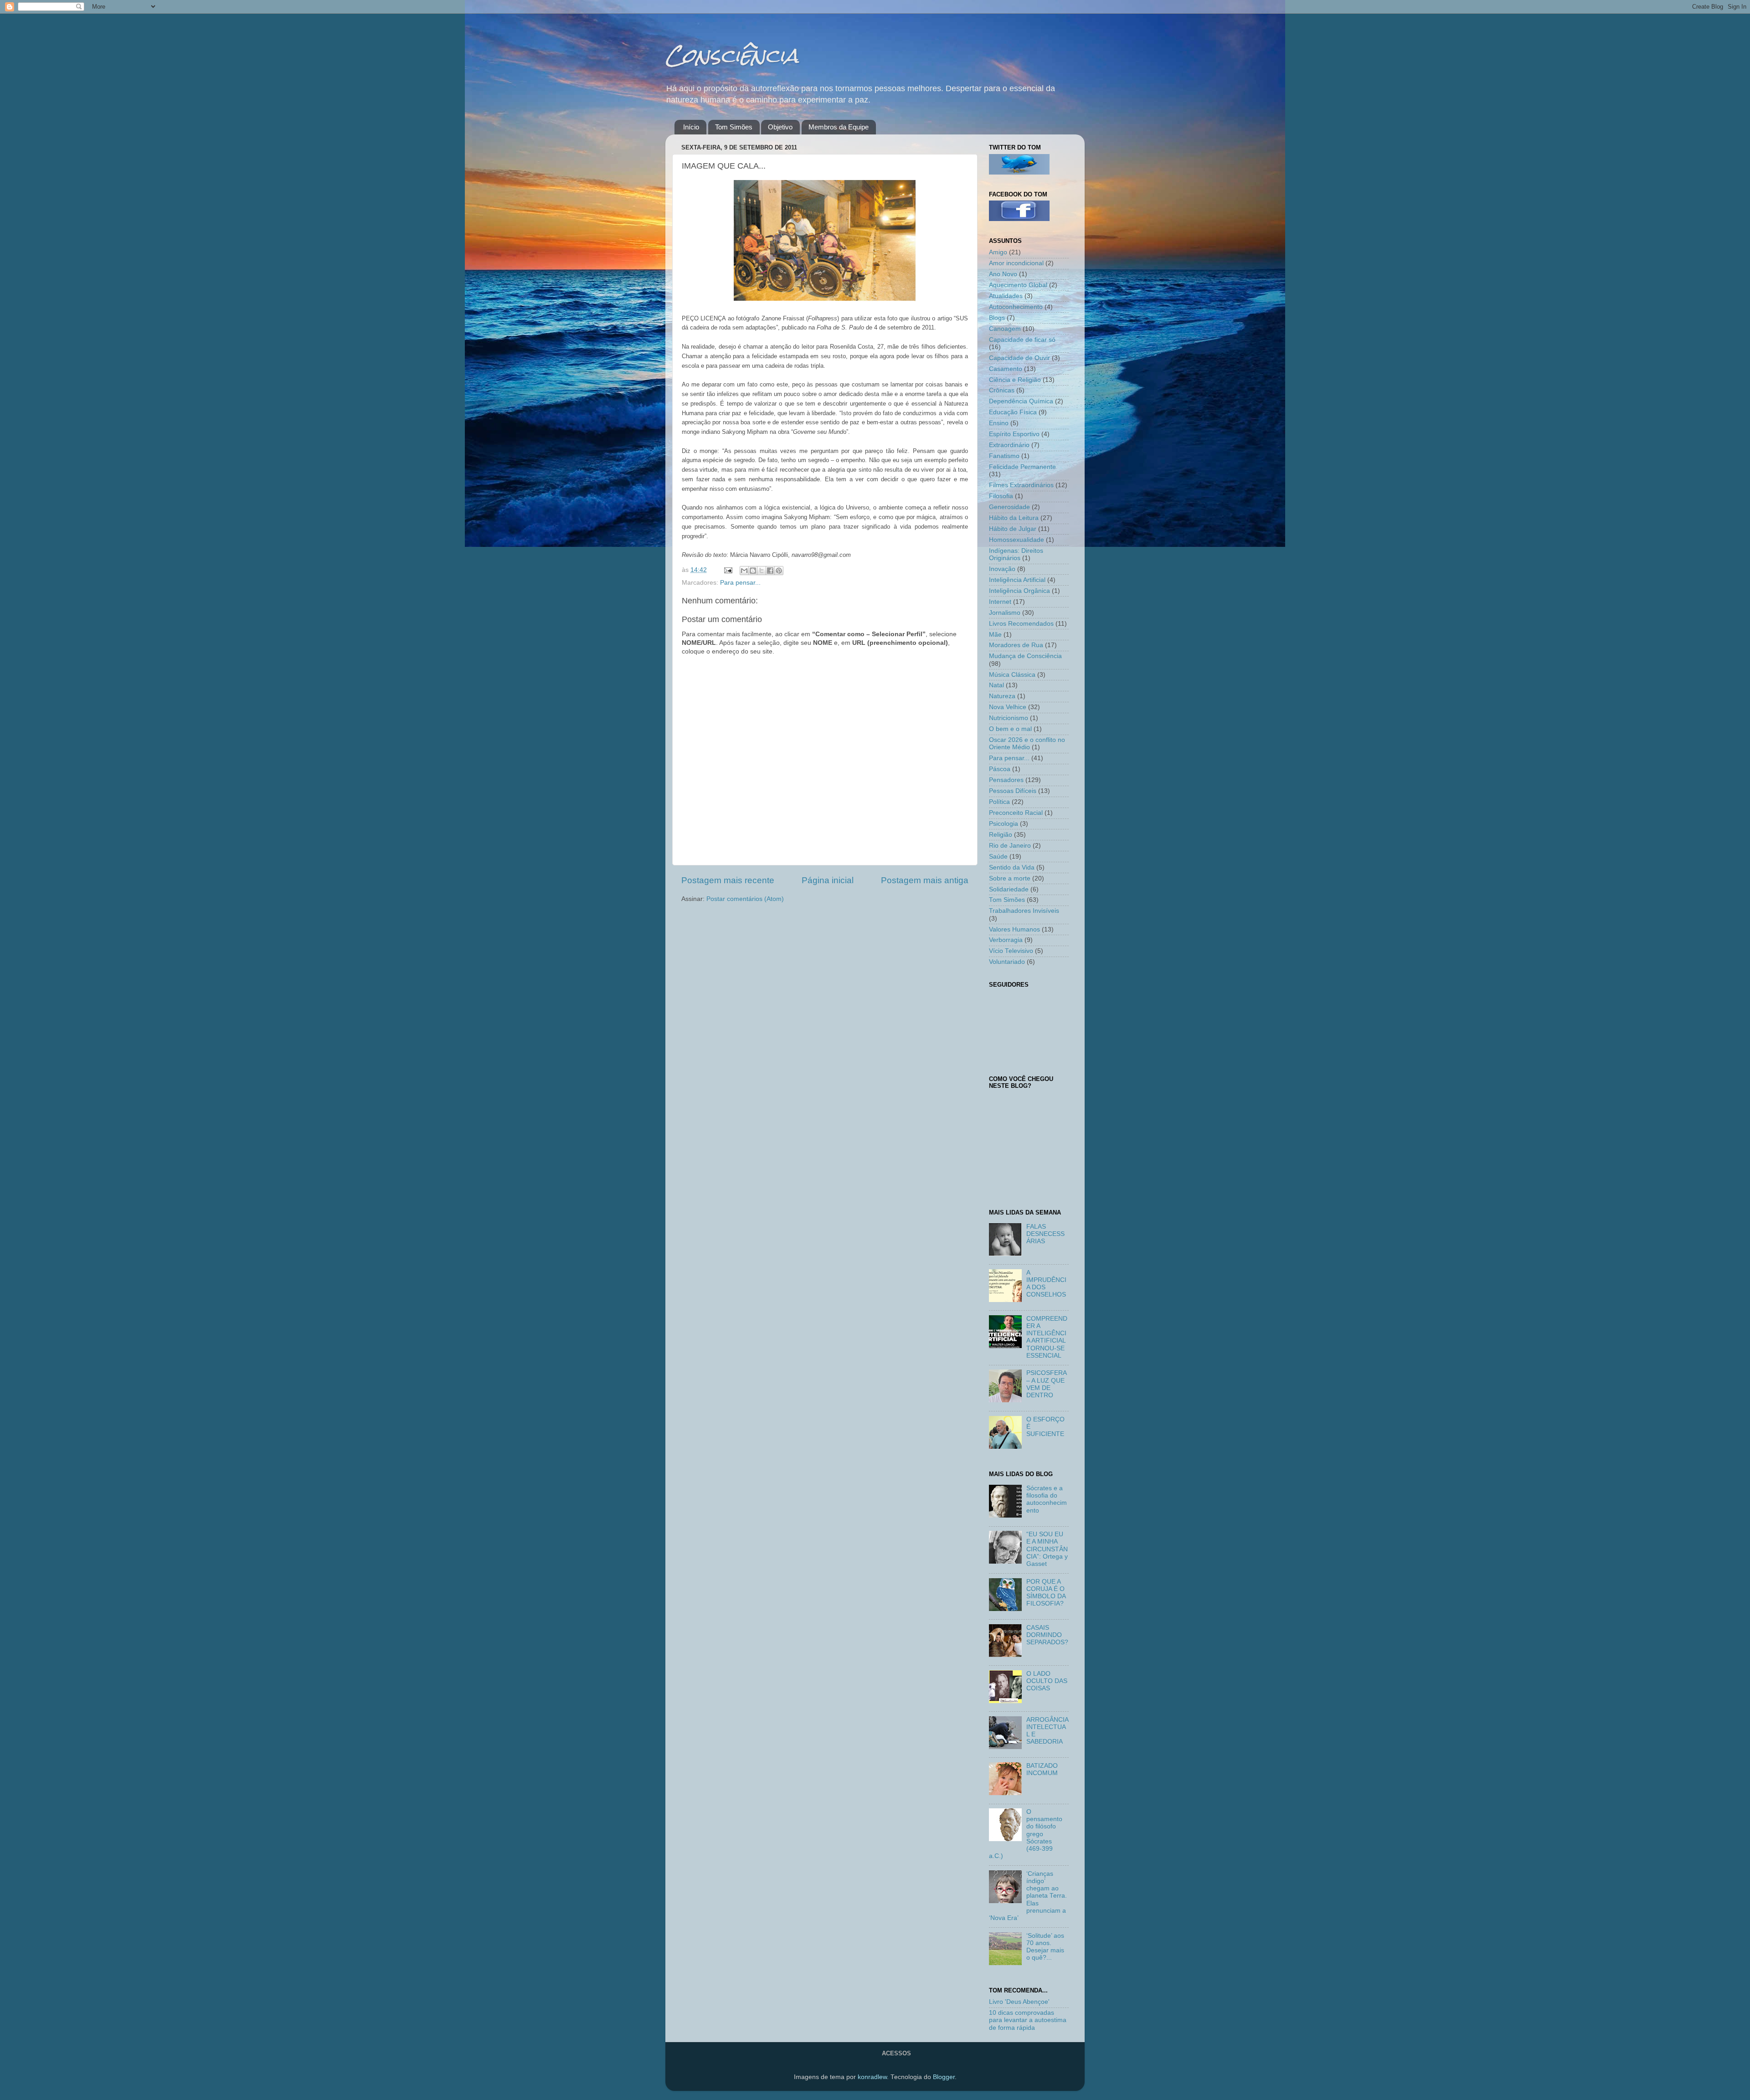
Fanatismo (1004, 456)
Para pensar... (740, 583)
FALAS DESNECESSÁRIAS (1045, 1234)
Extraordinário (1009, 445)
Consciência (732, 55)
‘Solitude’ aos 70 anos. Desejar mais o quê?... (1045, 1947)
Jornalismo (1005, 613)
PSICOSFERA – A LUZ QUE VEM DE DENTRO (1046, 1384)
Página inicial (828, 880)
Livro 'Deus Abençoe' (1019, 2002)
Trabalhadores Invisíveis (1024, 911)
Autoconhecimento (1016, 307)
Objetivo (780, 127)
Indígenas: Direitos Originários (1016, 554)
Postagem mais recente (728, 880)
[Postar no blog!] (753, 571)
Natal (996, 685)
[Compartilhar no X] (762, 571)
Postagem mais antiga (925, 880)
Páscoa (1000, 769)
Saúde (998, 857)
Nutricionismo (1009, 718)
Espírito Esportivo (1014, 434)
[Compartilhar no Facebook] (770, 571)
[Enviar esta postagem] (728, 570)
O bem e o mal (1010, 729)
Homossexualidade (1017, 540)
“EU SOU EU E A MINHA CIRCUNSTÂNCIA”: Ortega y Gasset (1047, 1549)
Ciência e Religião (1015, 380)
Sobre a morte (1010, 878)
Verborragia (1006, 940)
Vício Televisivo (1011, 951)
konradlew (872, 2077)
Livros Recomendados (1021, 624)
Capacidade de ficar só (1022, 340)
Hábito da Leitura (1014, 518)
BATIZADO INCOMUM (1042, 1769)
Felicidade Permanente (1022, 467)
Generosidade (1009, 507)
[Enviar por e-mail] (744, 571)
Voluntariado (1007, 962)
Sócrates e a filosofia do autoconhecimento (1047, 1499)
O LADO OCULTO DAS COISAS (1047, 1681)
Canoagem (1005, 329)
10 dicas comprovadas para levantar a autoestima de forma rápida (1028, 2020)
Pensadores (1006, 780)
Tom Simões (734, 127)
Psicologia (1004, 824)
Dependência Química (1021, 401)
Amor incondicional (1016, 263)
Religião (1001, 835)
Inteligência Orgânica (1019, 591)
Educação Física (1013, 412)
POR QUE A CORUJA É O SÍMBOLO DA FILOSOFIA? (1046, 1593)
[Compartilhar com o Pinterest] (779, 571)
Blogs (997, 318)
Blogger (944, 2077)
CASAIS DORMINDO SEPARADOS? (1047, 1635)
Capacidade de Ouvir (1019, 358)
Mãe (995, 635)
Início (691, 127)
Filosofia (1001, 496)
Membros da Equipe (839, 127)
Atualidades (1006, 296)
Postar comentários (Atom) (745, 899)
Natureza (1002, 696)
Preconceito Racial (1016, 813)
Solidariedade (1009, 889)
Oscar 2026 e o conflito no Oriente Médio (1027, 744)
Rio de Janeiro (1010, 846)
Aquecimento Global (1018, 285)
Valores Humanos (1014, 929)
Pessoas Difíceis (1013, 791)
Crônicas (1002, 390)
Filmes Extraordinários (1021, 485)
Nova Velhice (1008, 707)
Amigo (998, 252)
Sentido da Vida (1012, 867)
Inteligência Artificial (1017, 580)
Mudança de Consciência (1025, 656)
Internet (1000, 602)
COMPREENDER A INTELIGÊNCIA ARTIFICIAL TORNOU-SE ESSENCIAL (1047, 1337)
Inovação (1002, 569)
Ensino (999, 423)
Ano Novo (1003, 274)
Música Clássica (1012, 675)
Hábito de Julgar (1013, 529)
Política (999, 802)
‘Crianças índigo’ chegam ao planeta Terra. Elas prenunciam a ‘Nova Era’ (1028, 1896)
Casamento (1006, 369)
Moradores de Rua (1016, 645)
